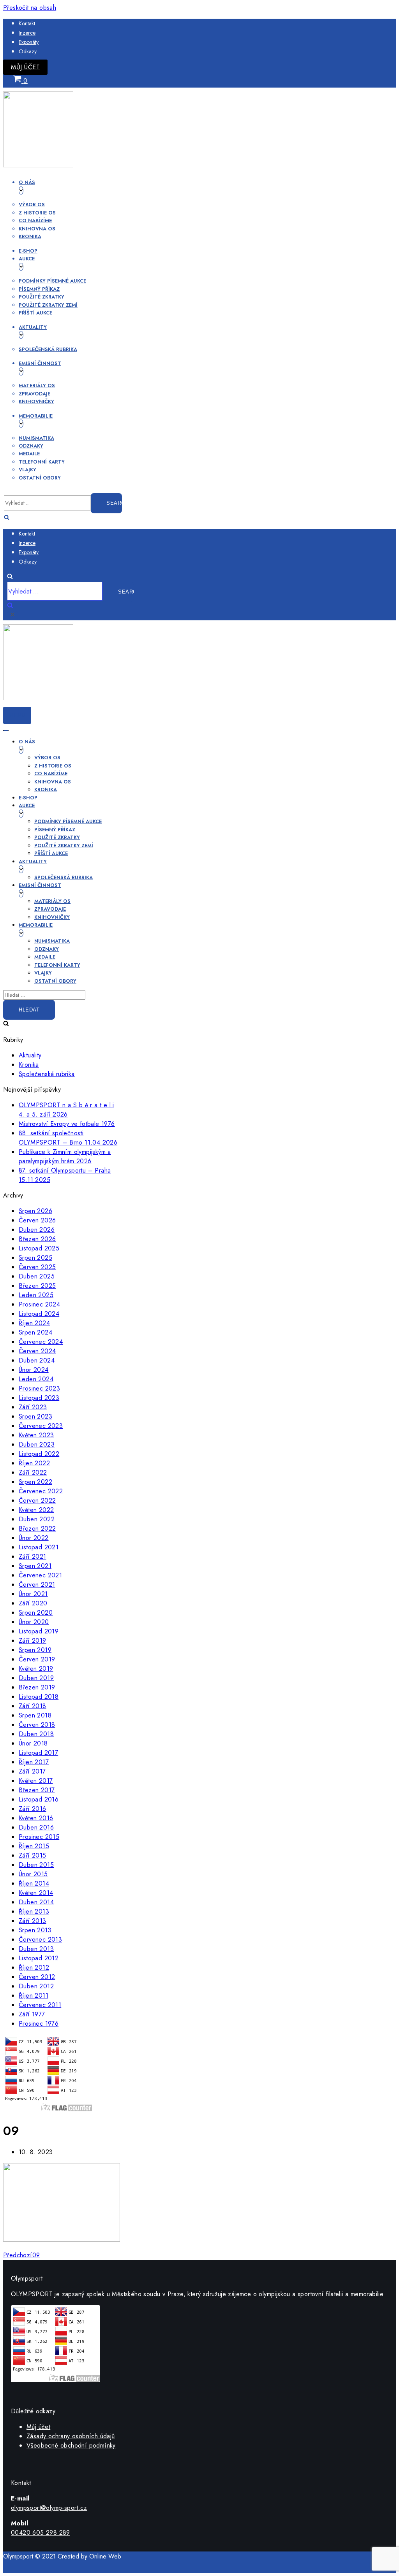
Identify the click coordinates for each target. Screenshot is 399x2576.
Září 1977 (32, 2014)
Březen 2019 (37, 1687)
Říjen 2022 (34, 1463)
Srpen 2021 (35, 1566)
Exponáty (29, 42)
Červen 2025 (37, 1267)
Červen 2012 (37, 1977)
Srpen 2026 (35, 1211)
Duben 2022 (37, 1519)
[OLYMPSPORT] (38, 165)
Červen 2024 (37, 1351)
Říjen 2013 (34, 1911)
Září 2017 (32, 1771)
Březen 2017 (37, 1790)
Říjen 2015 (34, 1846)
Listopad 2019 (39, 1631)
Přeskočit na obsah (30, 8)
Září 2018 (33, 1706)
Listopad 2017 (38, 1753)
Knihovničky (36, 401)
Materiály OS (37, 385)
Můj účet (25, 67)
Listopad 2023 (39, 1398)
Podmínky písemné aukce (52, 281)
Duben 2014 (36, 1902)
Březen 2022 (37, 1529)
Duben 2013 (36, 1949)
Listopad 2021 (39, 1547)
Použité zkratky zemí (48, 305)
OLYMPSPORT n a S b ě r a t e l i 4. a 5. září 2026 (66, 1110)
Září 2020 (33, 1603)
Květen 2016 (36, 1818)
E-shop (28, 251)
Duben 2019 (36, 1678)
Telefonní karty (42, 462)
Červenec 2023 (41, 1426)
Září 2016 (33, 1809)
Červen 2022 (37, 1500)
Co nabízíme (35, 220)
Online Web (105, 2556)
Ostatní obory (40, 478)
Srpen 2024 (35, 1332)
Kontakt (27, 23)
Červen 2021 (37, 1585)
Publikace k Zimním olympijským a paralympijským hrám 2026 (65, 1156)
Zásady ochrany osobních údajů (71, 2436)
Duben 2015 (36, 1865)
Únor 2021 (33, 1594)
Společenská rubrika (48, 349)
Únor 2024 (34, 1370)
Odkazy (28, 51)
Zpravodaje (34, 394)
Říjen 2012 (34, 1968)
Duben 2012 (36, 1986)
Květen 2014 (36, 1893)
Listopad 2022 (39, 1454)
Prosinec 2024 (39, 1304)
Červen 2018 (37, 1725)
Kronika (30, 236)
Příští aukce (35, 313)
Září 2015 (33, 1855)
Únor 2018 (33, 1743)
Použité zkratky (41, 297)
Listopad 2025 (39, 1248)
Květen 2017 (36, 1781)
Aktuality (30, 1055)
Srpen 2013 (35, 1930)
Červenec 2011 (40, 2005)
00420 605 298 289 (41, 2533)
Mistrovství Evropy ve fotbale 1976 (67, 1124)
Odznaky (31, 446)
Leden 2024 (36, 1379)
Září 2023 (33, 1407)
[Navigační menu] (6, 730)
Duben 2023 (37, 1444)
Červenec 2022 (41, 1491)
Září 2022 (33, 1472)
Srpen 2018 (35, 1715)
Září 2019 (33, 1641)
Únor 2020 (34, 1622)
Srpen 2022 (35, 1482)
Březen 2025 (37, 1286)
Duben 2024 (37, 1360)
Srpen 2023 (35, 1416)
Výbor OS (32, 205)
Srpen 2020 (36, 1613)
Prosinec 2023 (39, 1388)
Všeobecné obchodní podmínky (71, 2445)
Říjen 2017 (34, 1762)
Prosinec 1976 (39, 2024)
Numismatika (36, 438)
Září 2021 (33, 1557)
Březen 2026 (37, 1239)
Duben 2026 (37, 1230)
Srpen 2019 (35, 1650)
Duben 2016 (36, 1827)
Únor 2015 (33, 1874)
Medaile (29, 454)
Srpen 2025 (35, 1258)
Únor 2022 (34, 1538)
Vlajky (27, 470)
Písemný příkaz (39, 289)
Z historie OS (37, 213)
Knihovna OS (37, 229)
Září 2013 (33, 1921)
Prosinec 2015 (39, 1837)
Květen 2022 (36, 1510)
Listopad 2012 (39, 1958)
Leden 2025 (36, 1295)
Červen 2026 (37, 1220)
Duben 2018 (36, 1734)
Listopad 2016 (39, 1799)
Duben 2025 (37, 1276)
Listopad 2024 (39, 1314)
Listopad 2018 (39, 1697)
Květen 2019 (36, 1669)
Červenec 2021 (40, 1575)
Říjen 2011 (34, 1996)
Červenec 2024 (41, 1342)
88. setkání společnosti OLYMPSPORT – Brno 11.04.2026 (68, 1138)
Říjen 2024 (34, 1323)
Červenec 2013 (40, 1939)
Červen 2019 (37, 1659)
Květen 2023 (36, 1435)
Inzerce (27, 33)
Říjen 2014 (34, 1883)
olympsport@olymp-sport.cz (49, 2508)
